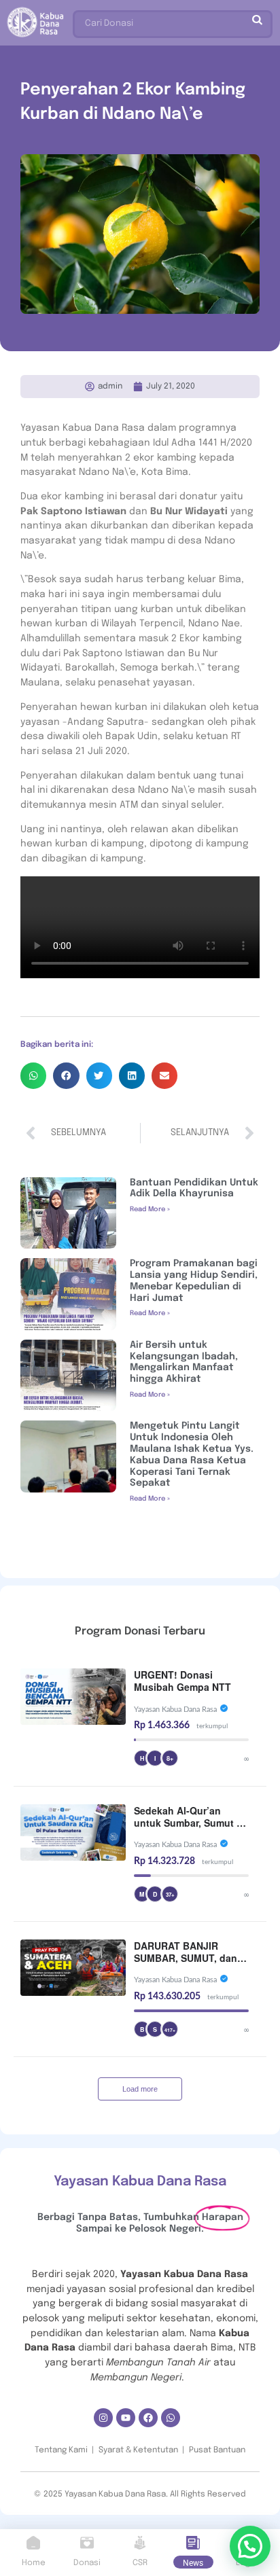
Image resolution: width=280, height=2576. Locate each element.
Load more (140, 2089)
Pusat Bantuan (217, 2450)
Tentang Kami (61, 2450)
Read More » (150, 1209)
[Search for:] (173, 21)
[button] (33, 1075)
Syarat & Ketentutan (138, 2450)
